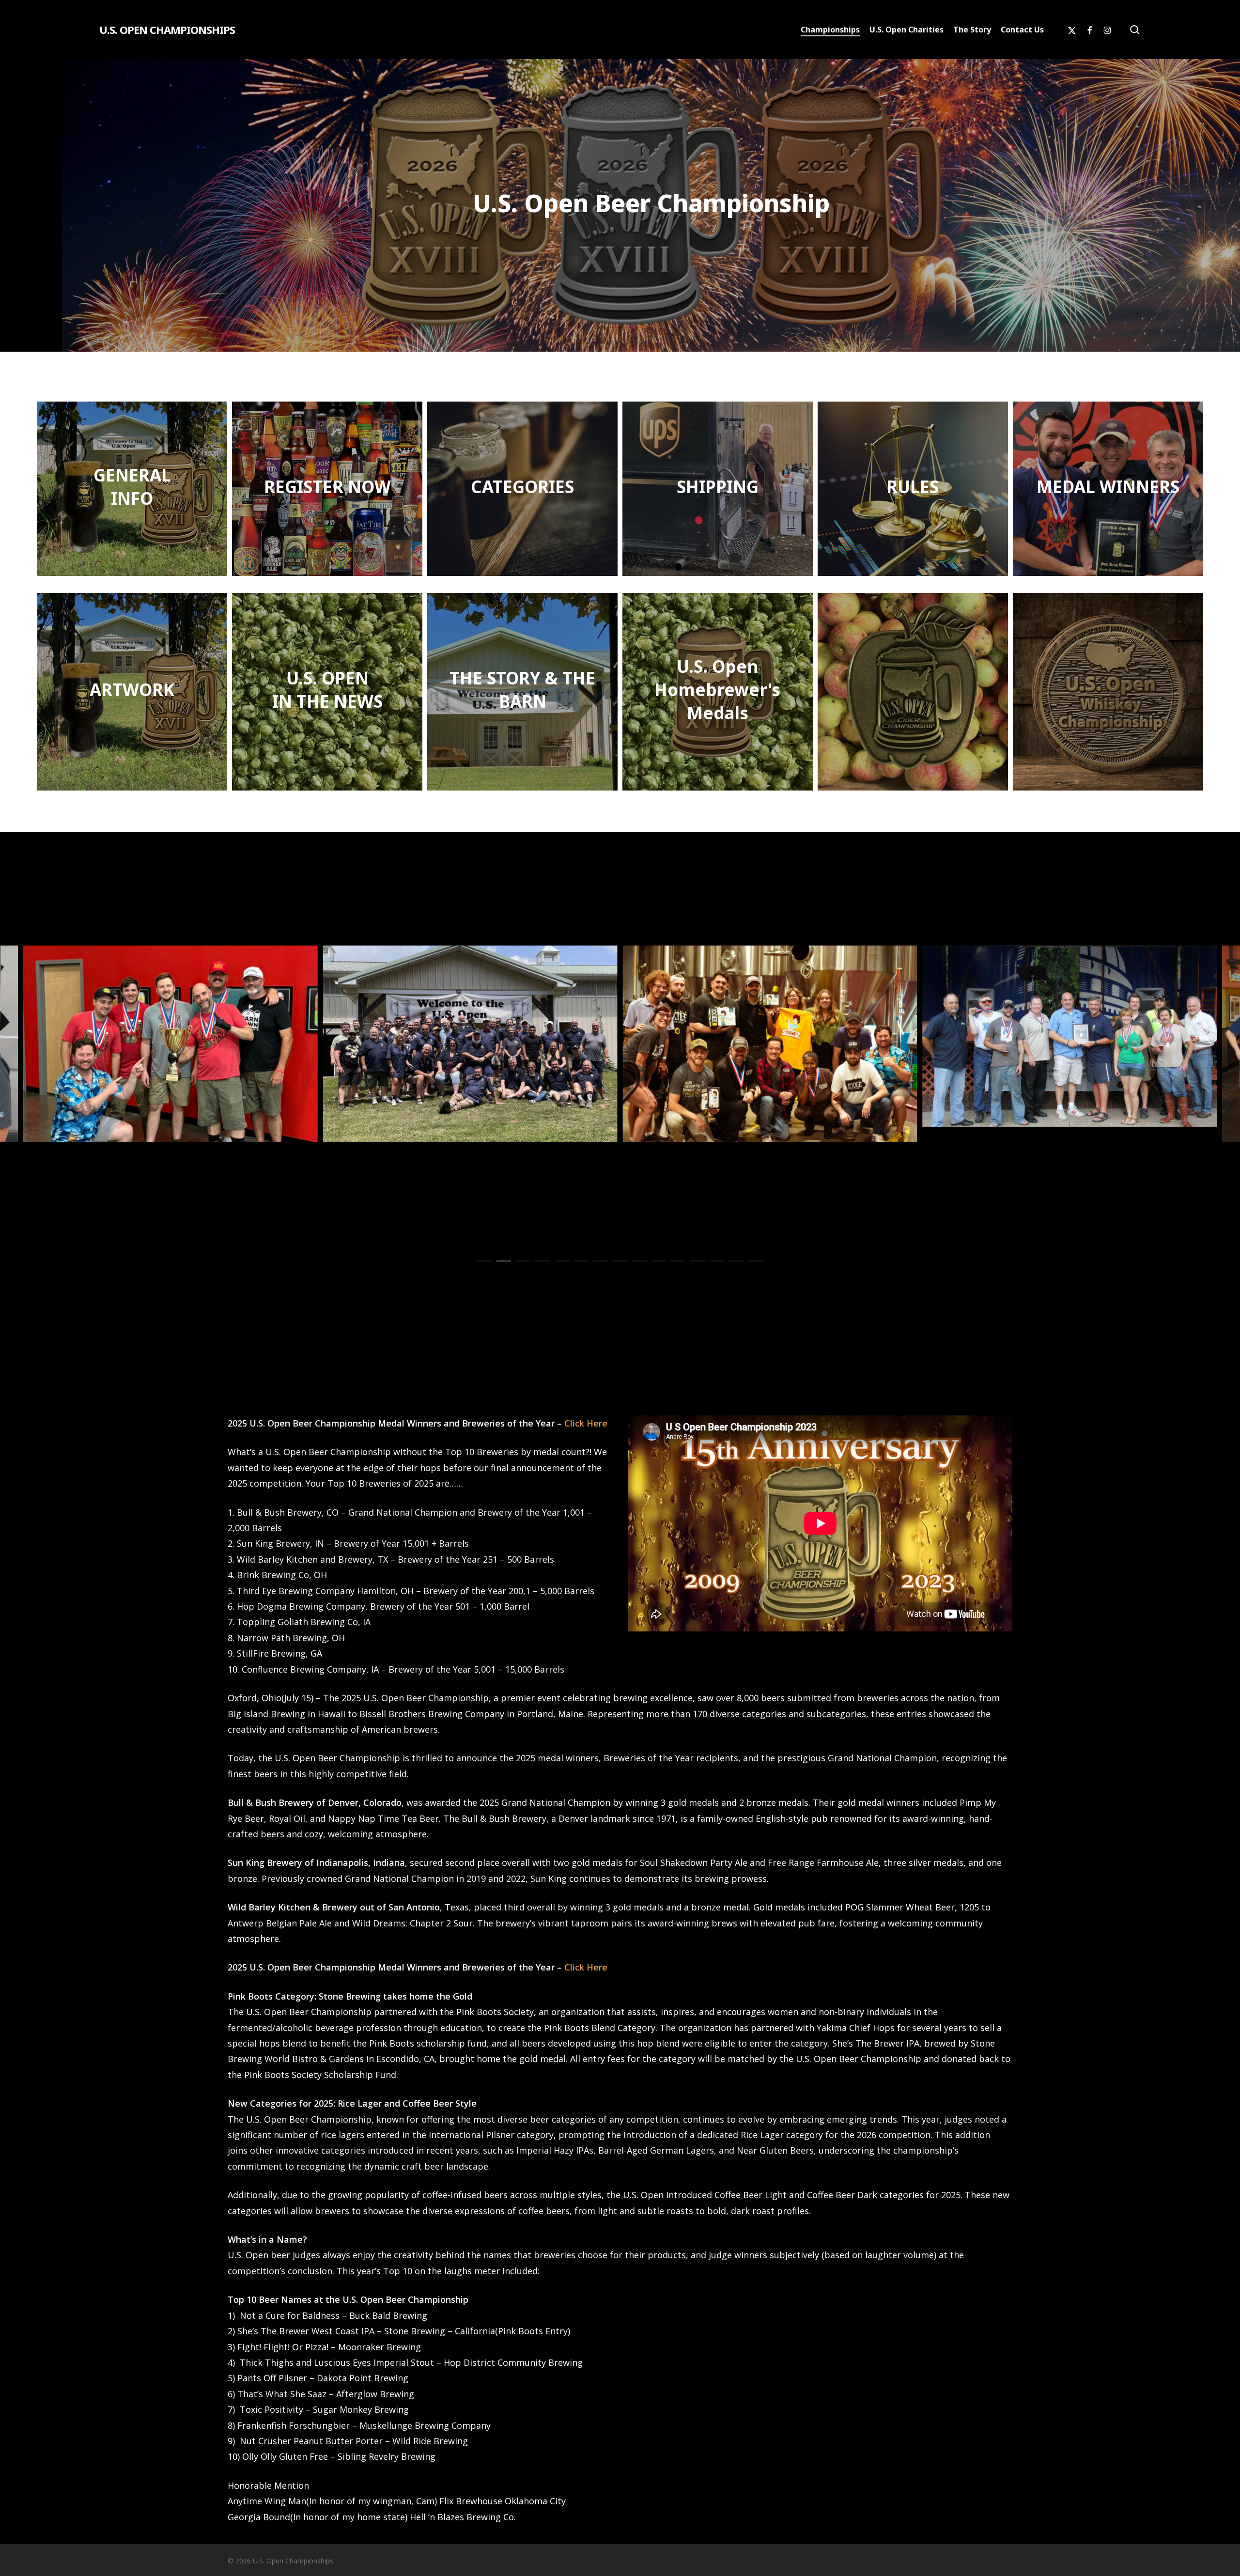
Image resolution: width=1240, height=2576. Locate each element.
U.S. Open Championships (167, 30)
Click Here (586, 1423)
